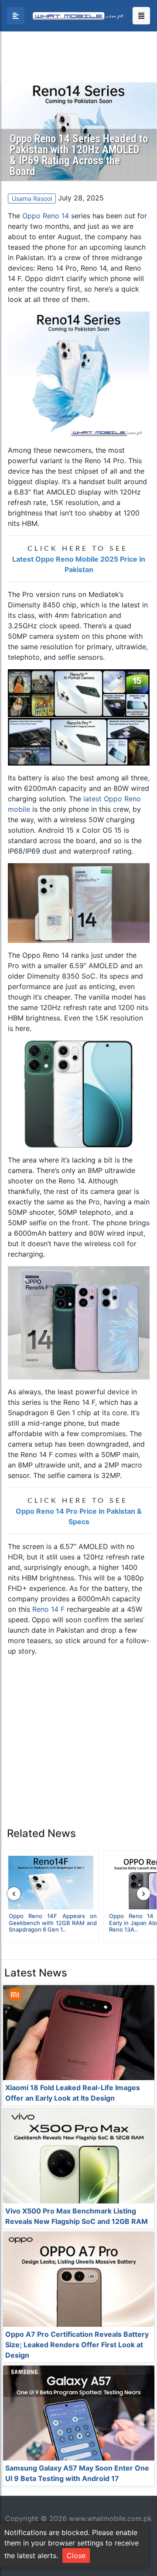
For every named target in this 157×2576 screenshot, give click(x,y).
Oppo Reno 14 (46, 216)
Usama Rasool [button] (32, 198)
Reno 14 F (48, 1609)
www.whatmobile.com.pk (110, 2518)
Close (76, 2556)
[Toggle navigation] (141, 16)
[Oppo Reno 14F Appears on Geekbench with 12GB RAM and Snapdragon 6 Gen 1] (51, 1883)
